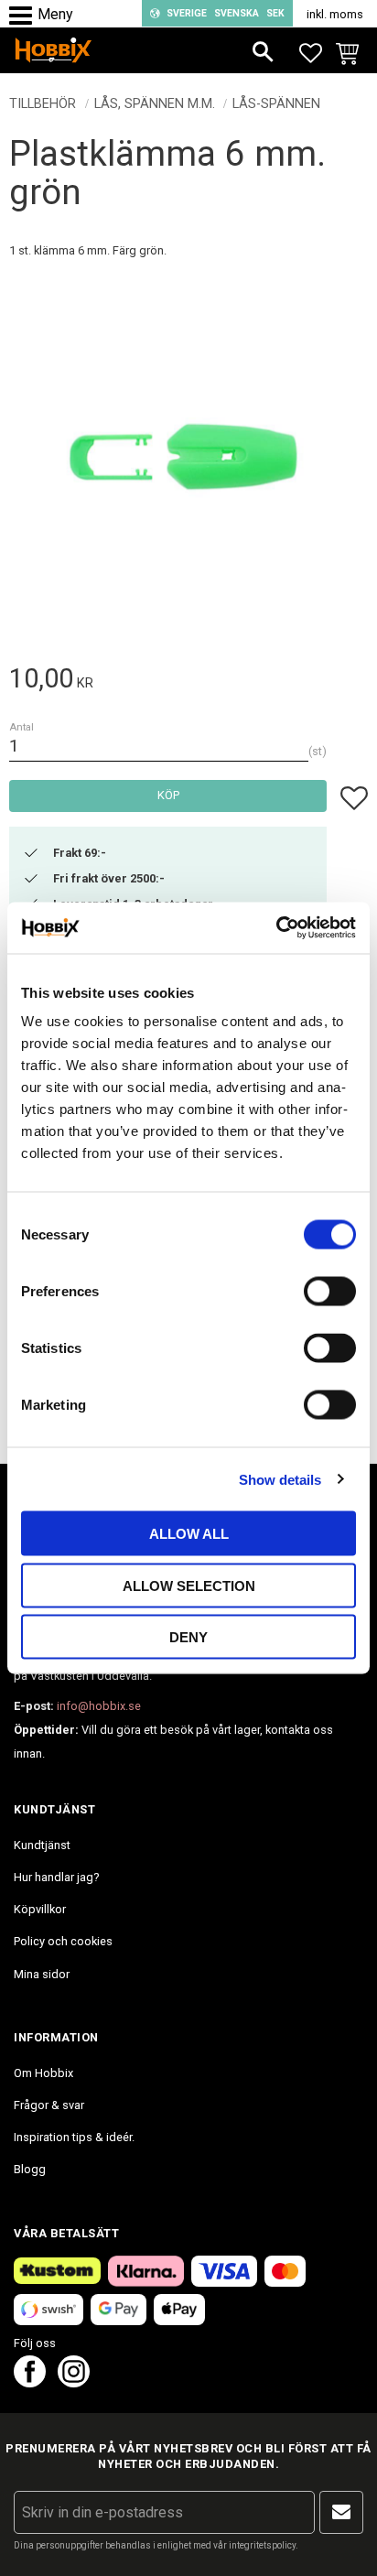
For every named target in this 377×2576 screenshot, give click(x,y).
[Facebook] (30, 2382)
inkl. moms (335, 14)
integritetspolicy (262, 2545)
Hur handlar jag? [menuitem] (56, 1877)
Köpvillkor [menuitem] (40, 1909)
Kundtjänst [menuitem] (42, 1845)
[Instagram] (74, 2382)
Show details (280, 1479)
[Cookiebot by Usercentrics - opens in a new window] (276, 928)
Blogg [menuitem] (30, 2169)
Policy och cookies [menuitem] (63, 1941)
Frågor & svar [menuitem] (49, 2105)
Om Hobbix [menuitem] (43, 2073)
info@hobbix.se (99, 1706)
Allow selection (189, 1585)
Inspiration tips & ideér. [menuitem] (74, 2137)
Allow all (189, 1534)
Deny (188, 1637)
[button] (25, 16)
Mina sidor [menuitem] (42, 1974)
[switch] (330, 1292)
